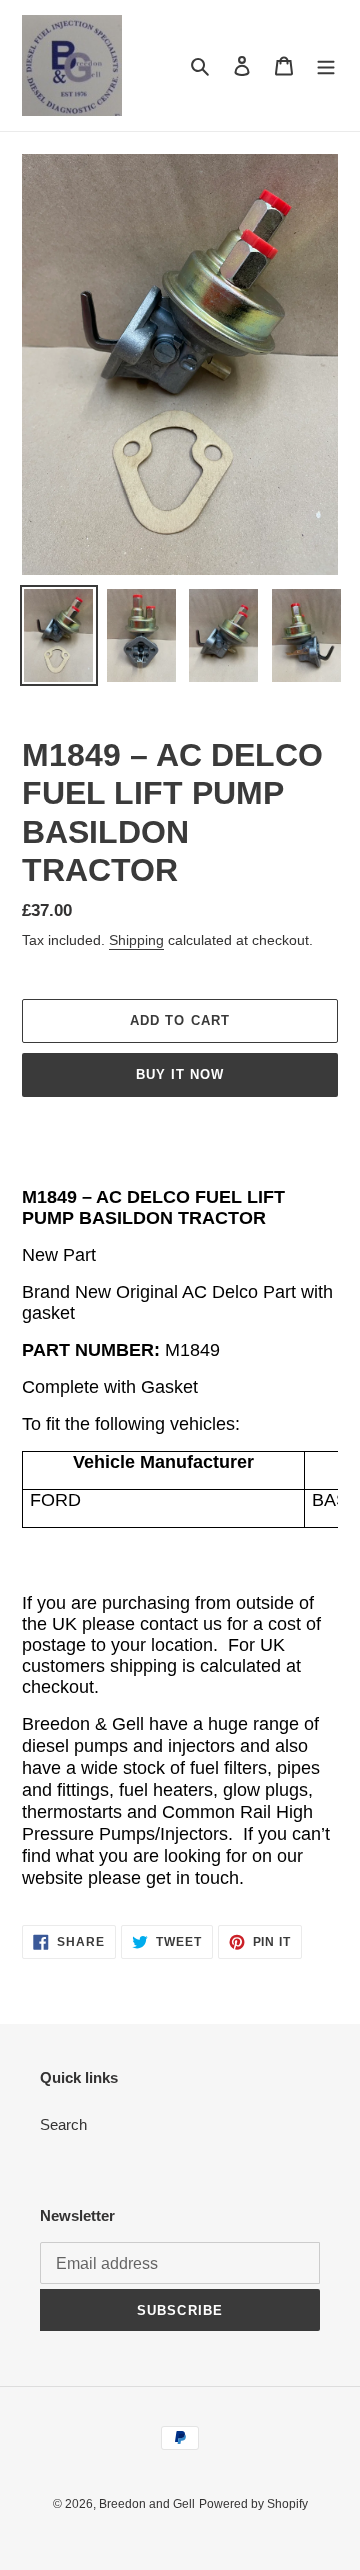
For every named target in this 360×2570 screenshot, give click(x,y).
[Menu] (326, 65)
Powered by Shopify (253, 2504)
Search (63, 2124)
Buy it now (180, 1074)
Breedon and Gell (147, 2504)
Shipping (136, 940)
